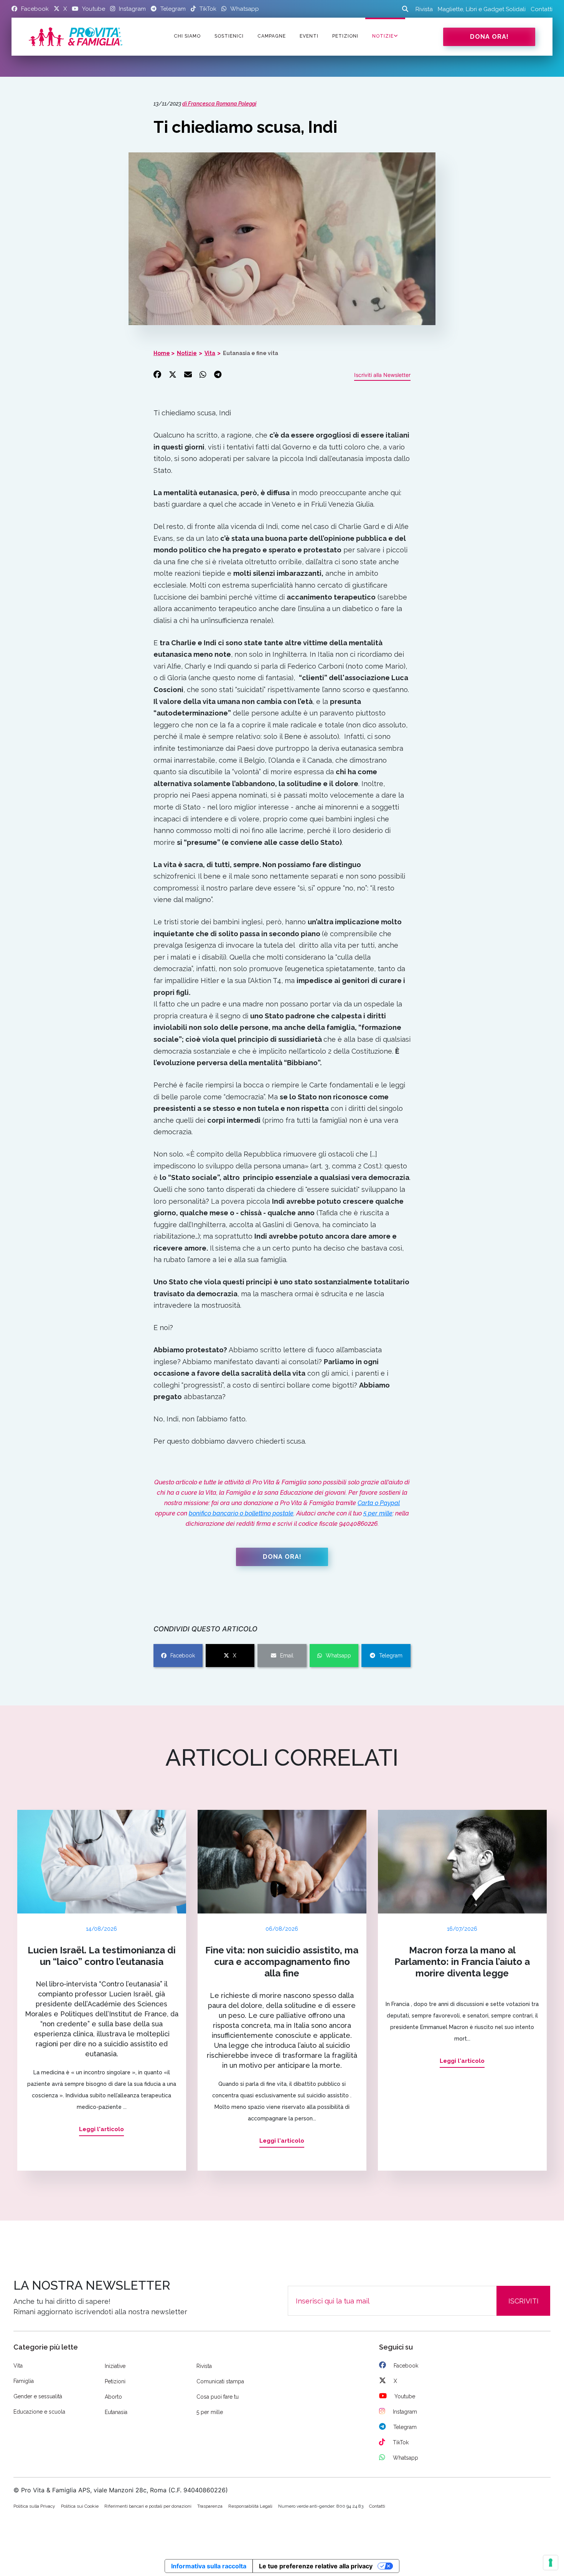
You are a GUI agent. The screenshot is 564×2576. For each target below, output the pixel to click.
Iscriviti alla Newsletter (382, 375)
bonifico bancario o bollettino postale (241, 1513)
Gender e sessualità (38, 2396)
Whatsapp (338, 1656)
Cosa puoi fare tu (218, 2397)
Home (162, 353)
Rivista (424, 9)
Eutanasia (116, 2412)
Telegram (391, 1656)
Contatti (542, 9)
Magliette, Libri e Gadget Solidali (482, 9)
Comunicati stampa (220, 2381)
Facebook (183, 1656)
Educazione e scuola (39, 2412)
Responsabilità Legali (250, 2506)
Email (287, 1656)
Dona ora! (489, 37)
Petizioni (115, 2381)
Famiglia (24, 2381)
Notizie (383, 36)
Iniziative (115, 2366)
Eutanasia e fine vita (251, 353)
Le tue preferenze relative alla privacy (316, 2566)
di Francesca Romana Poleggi (219, 104)
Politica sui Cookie (80, 2506)
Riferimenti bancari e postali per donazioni (148, 2506)
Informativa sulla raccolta (209, 2566)
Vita (210, 353)
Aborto (113, 2397)
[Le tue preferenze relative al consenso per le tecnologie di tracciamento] (551, 2563)
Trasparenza (210, 2506)
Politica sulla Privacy (34, 2506)
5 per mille (378, 1513)
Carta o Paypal (379, 1503)
